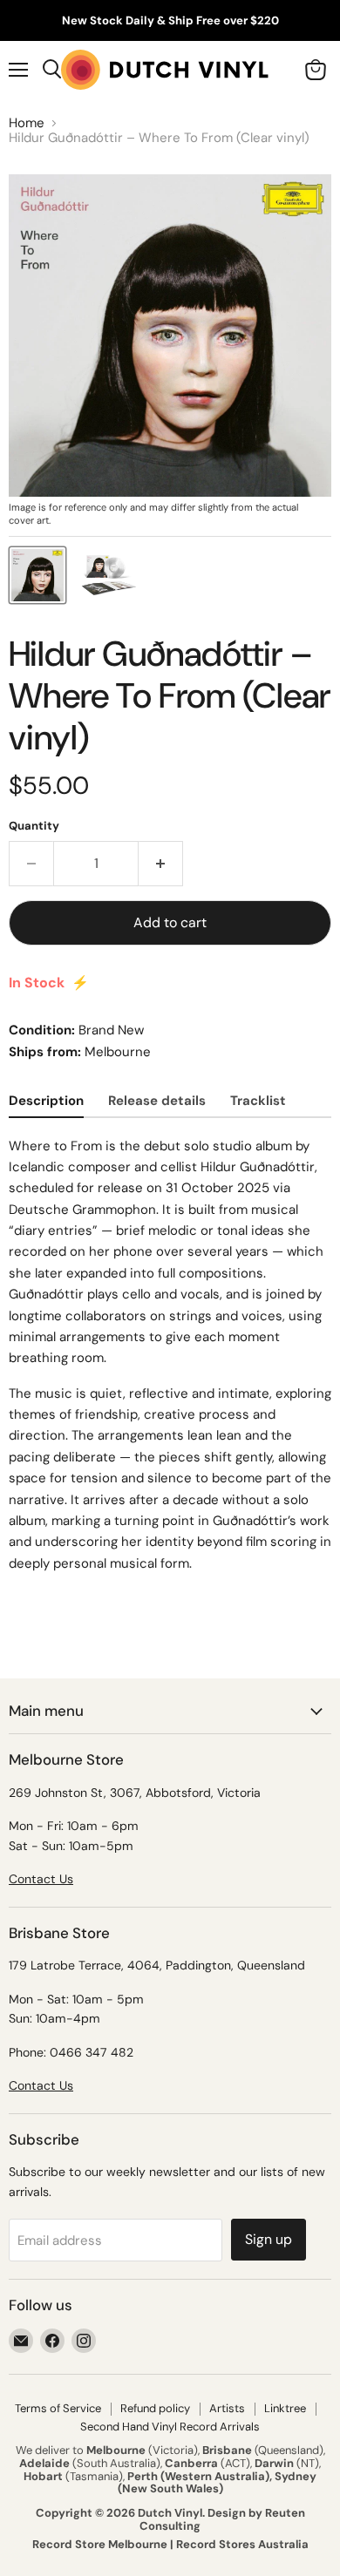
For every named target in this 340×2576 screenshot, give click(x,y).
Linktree (285, 2408)
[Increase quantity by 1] (161, 864)
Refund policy (155, 2408)
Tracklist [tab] (258, 1101)
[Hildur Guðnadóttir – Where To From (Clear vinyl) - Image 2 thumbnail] (110, 575)
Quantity (34, 826)
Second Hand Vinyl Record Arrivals (170, 2427)
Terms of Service (58, 2408)
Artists (227, 2408)
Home (27, 123)
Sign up (269, 2239)
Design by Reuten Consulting (222, 2519)
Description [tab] (46, 1101)
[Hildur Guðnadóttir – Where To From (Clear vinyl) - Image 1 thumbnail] (37, 575)
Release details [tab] (157, 1101)
